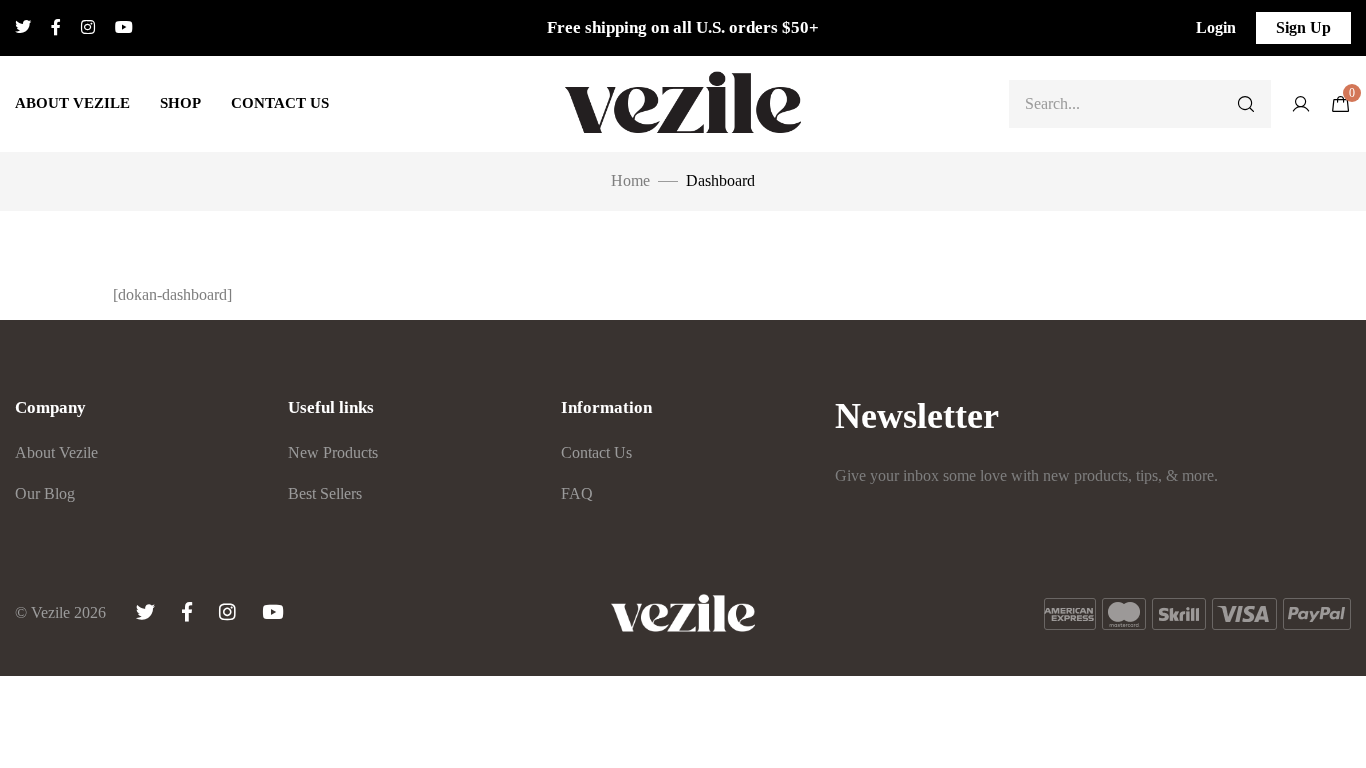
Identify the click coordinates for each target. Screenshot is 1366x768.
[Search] (1246, 104)
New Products (333, 452)
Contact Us (280, 103)
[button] (1216, 28)
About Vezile (72, 103)
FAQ (577, 493)
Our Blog (45, 493)
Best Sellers (325, 493)
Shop (180, 103)
